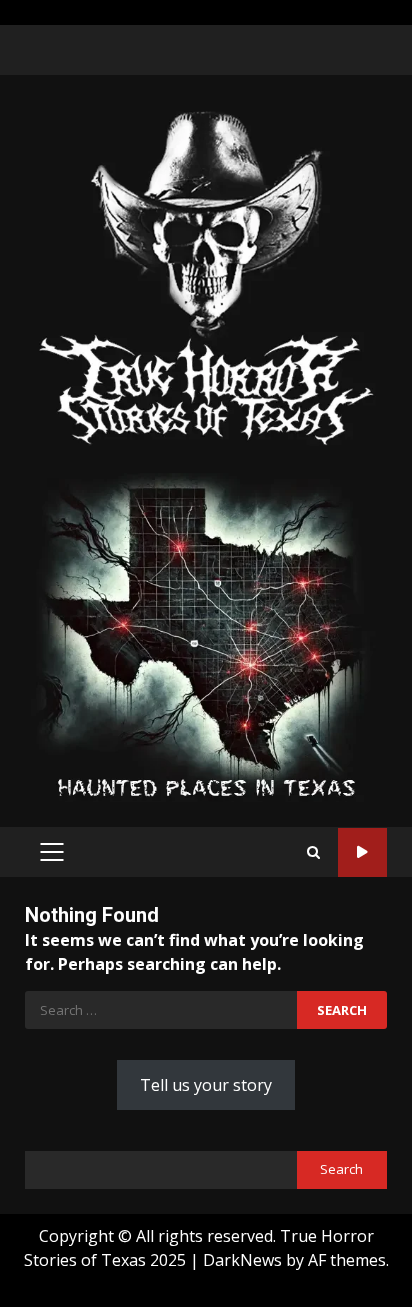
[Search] (313, 852)
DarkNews (242, 1260)
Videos (362, 852)
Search (341, 1169)
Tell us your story (206, 1085)
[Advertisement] (206, 636)
